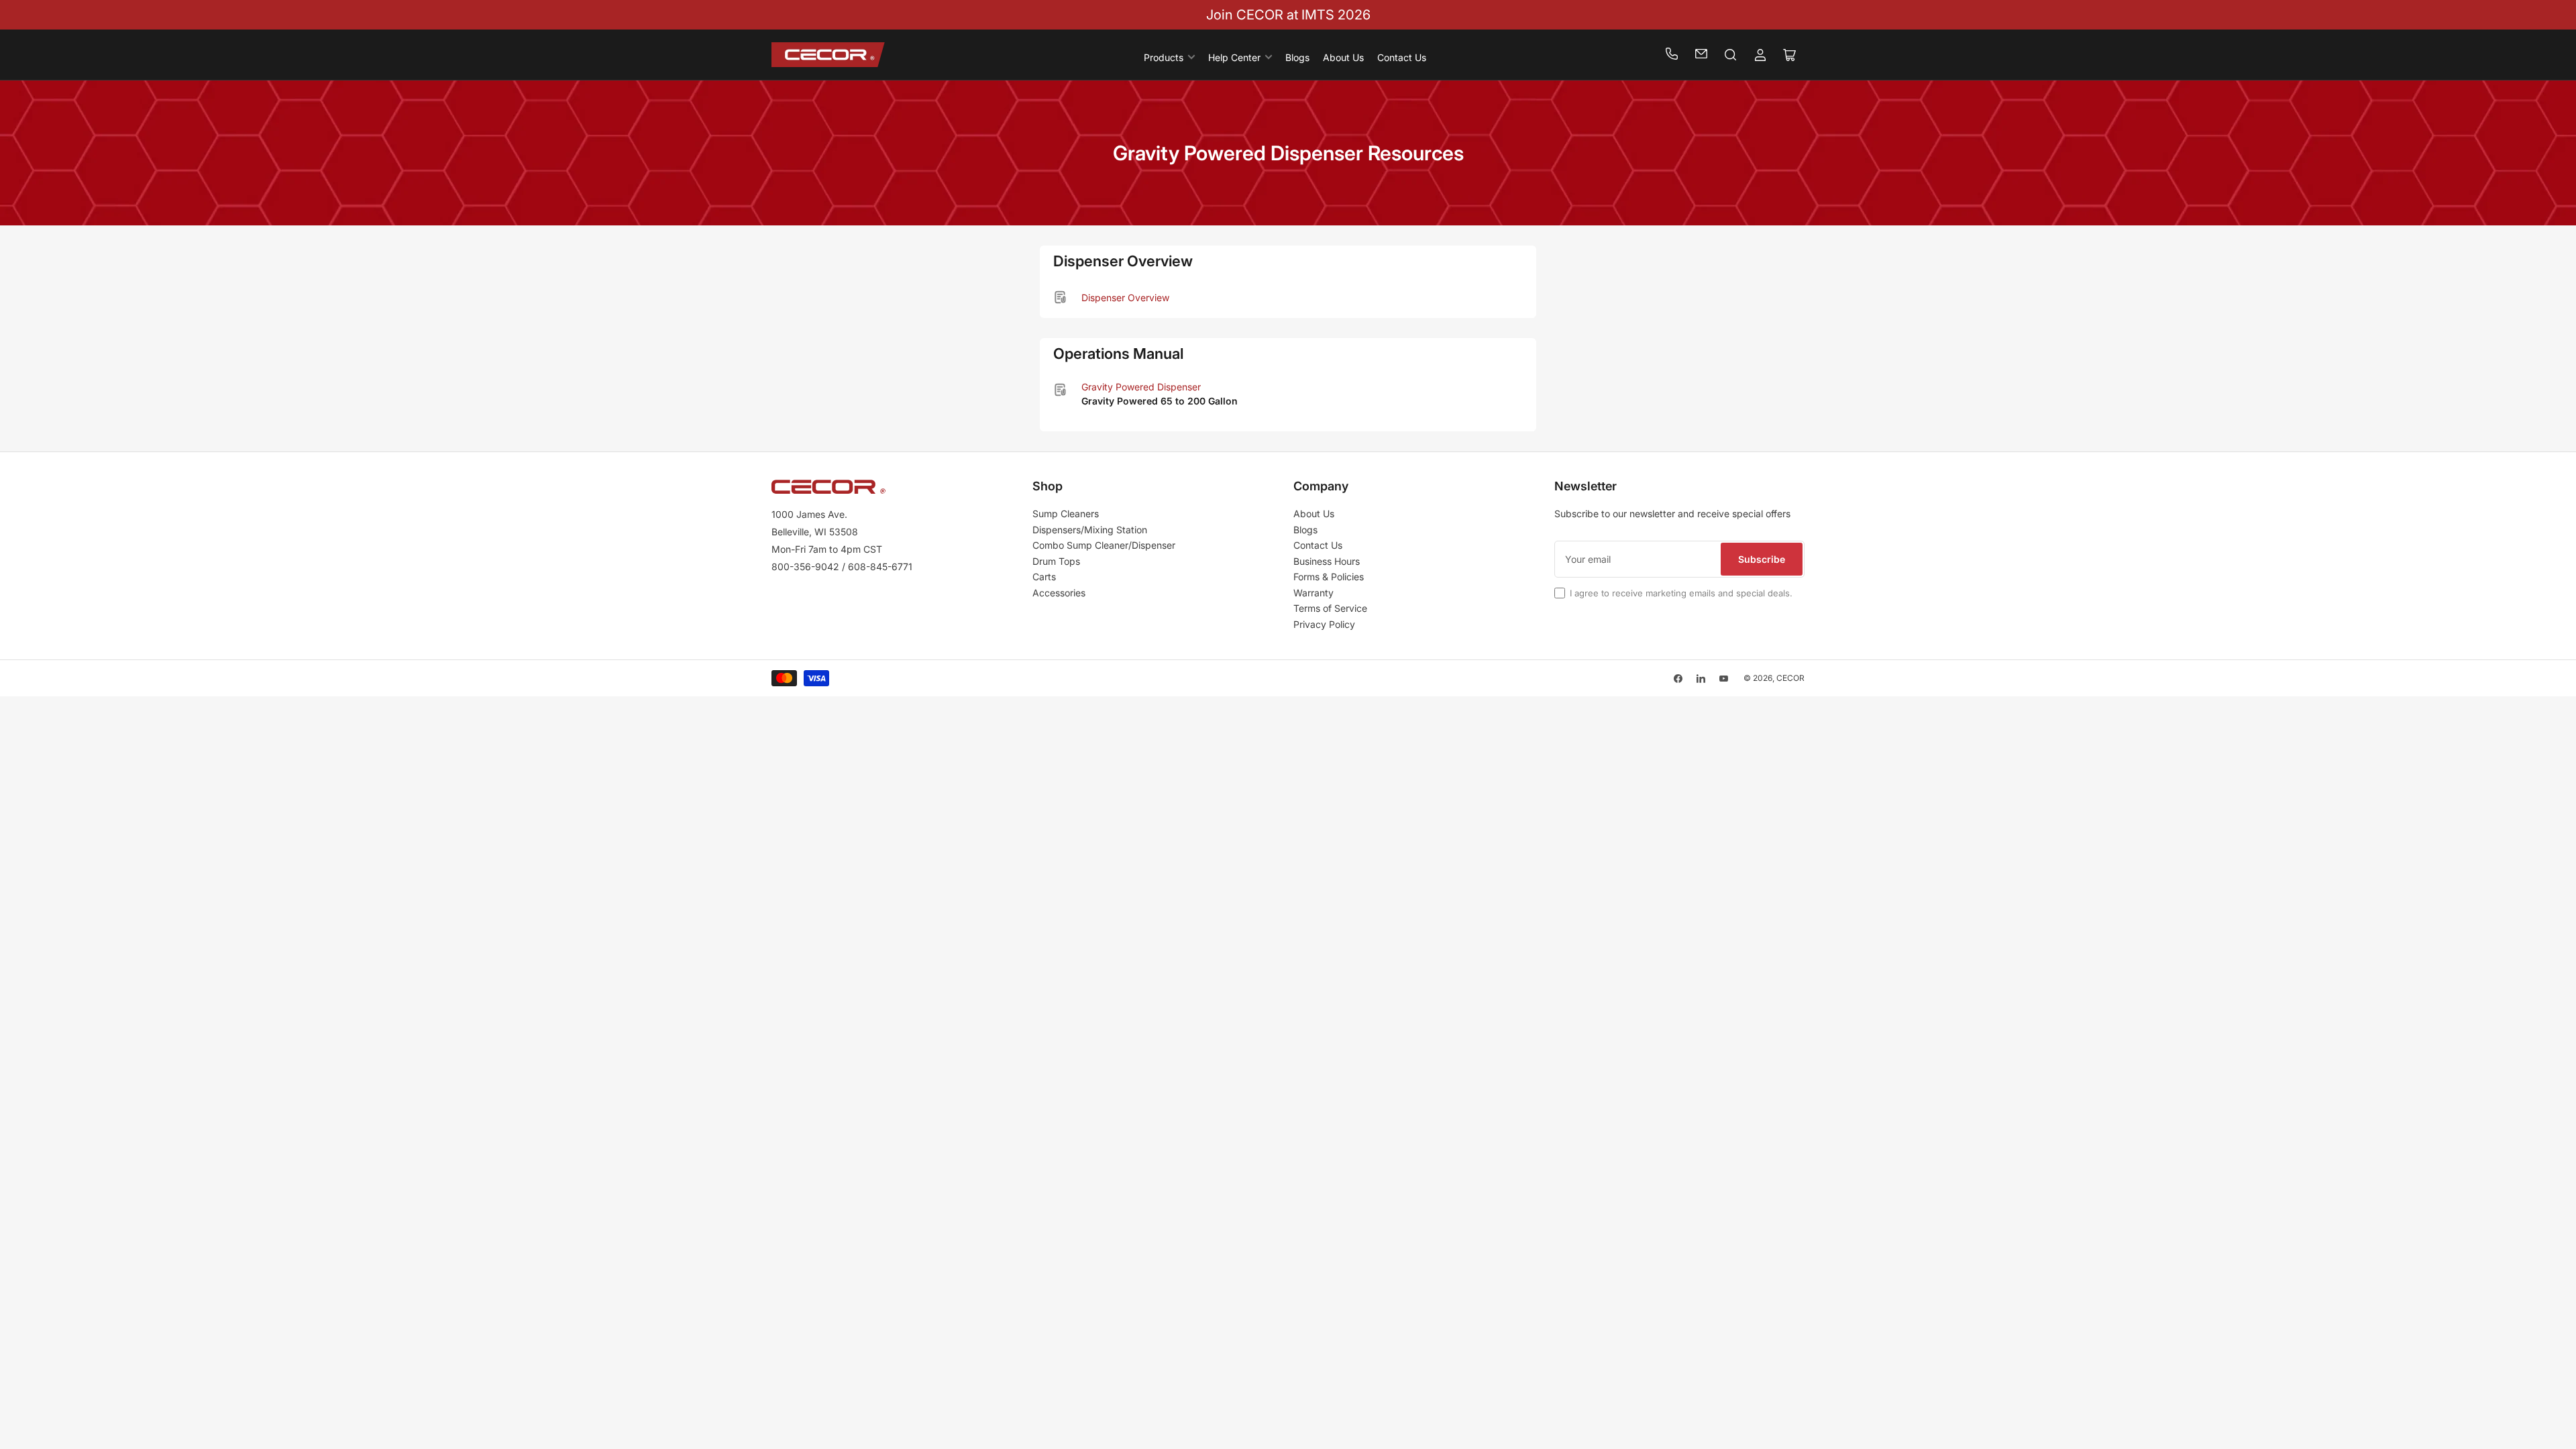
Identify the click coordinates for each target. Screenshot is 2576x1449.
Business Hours (1327, 561)
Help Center (1234, 57)
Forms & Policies (1329, 577)
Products (1164, 57)
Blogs (1297, 57)
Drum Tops (1056, 561)
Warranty (1313, 593)
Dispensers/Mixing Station (1090, 530)
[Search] (1731, 55)
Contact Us (1402, 57)
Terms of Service (1330, 608)
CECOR (1790, 678)
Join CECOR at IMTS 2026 (1288, 15)
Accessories (1059, 593)
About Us (1343, 57)
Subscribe (1762, 559)
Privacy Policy (1324, 624)
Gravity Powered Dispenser (1141, 387)
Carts (1044, 577)
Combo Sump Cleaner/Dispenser (1104, 545)
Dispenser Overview (1125, 298)
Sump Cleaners (1066, 514)
